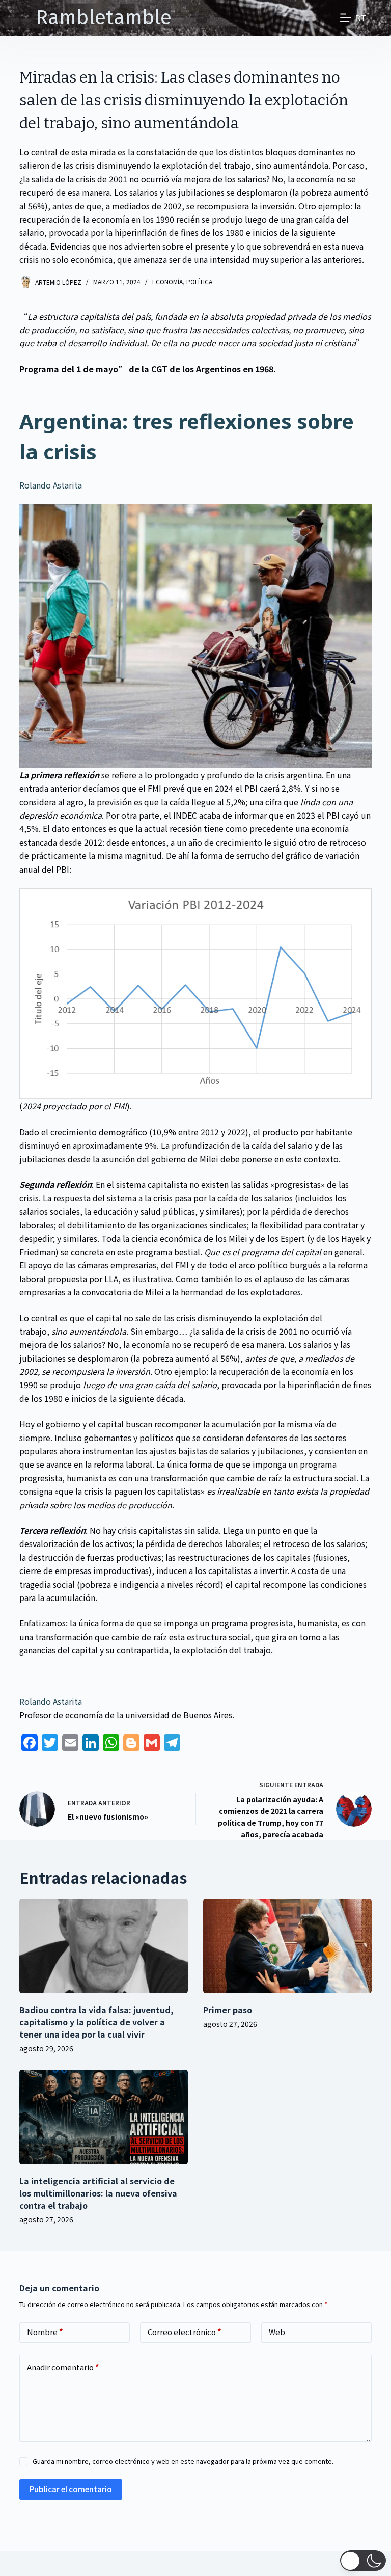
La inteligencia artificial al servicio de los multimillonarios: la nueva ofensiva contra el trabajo (98, 2193)
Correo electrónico (185, 2332)
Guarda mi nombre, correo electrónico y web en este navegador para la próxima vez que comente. (183, 2461)
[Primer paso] (287, 1946)
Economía (167, 281)
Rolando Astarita (51, 485)
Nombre (45, 2332)
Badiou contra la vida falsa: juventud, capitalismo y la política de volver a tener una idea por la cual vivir (96, 2022)
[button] (363, 2560)
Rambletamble (104, 18)
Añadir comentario (63, 2367)
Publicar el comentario (71, 2489)
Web (277, 2332)
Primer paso (228, 2010)
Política (199, 281)
